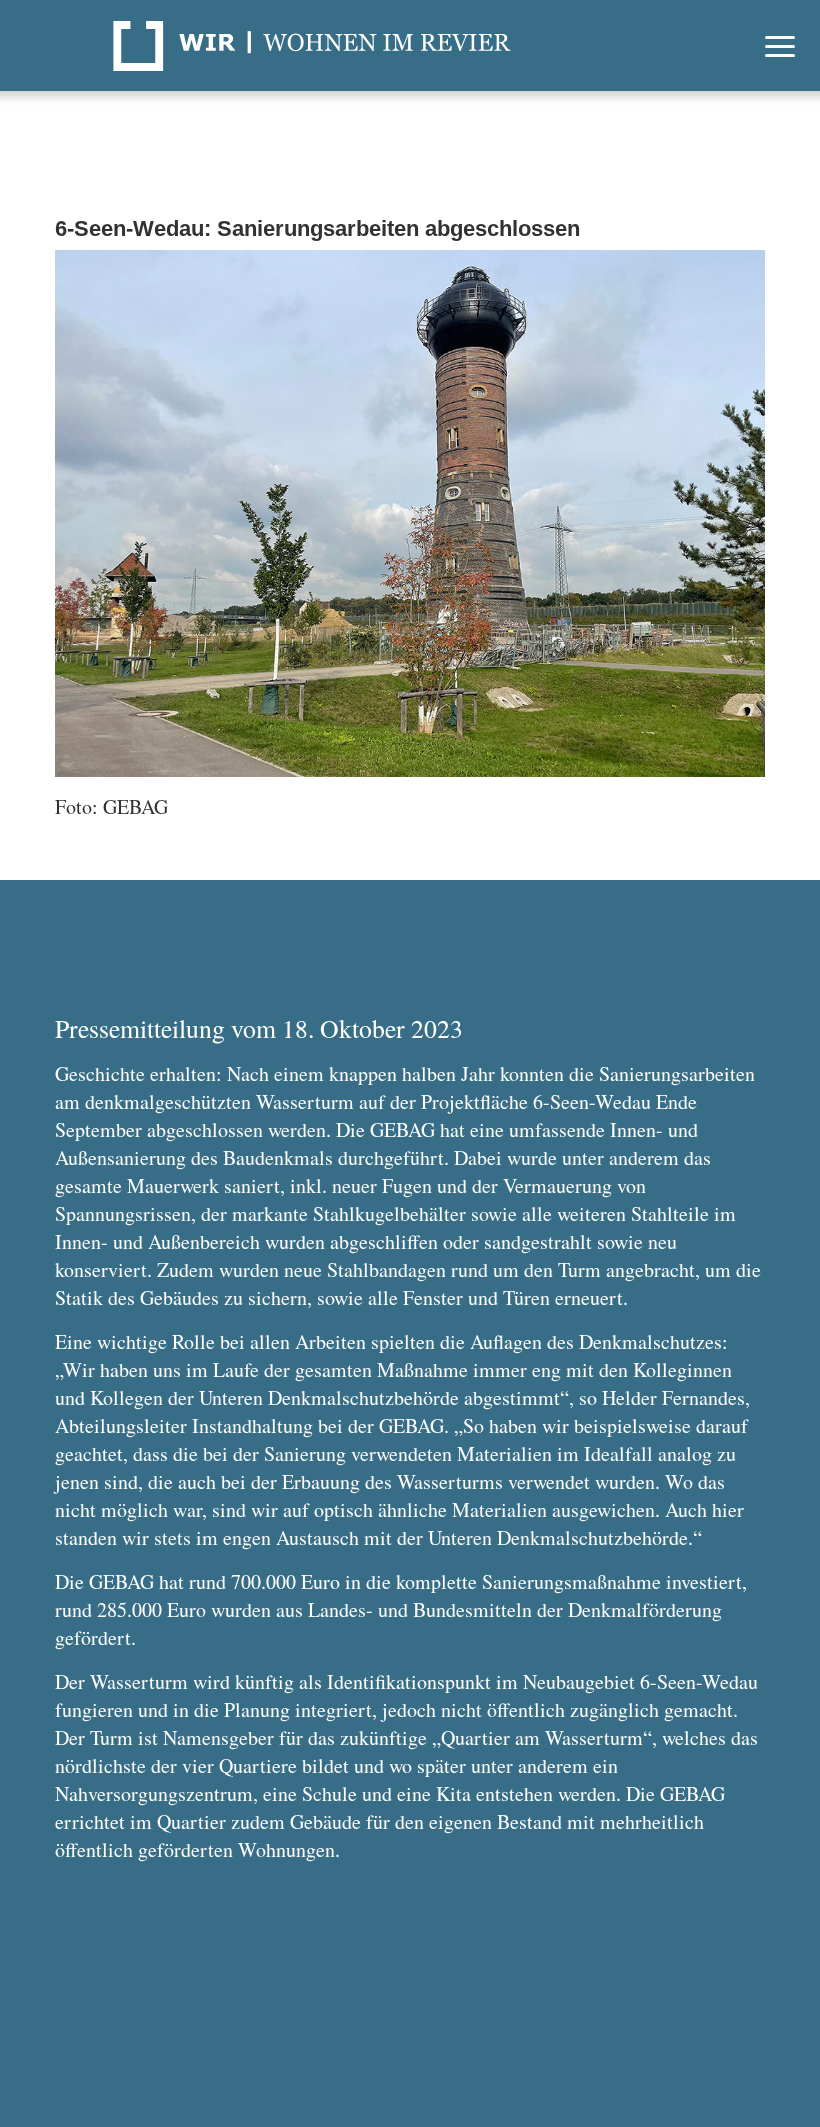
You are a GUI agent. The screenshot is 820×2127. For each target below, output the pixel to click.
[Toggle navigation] (780, 45)
